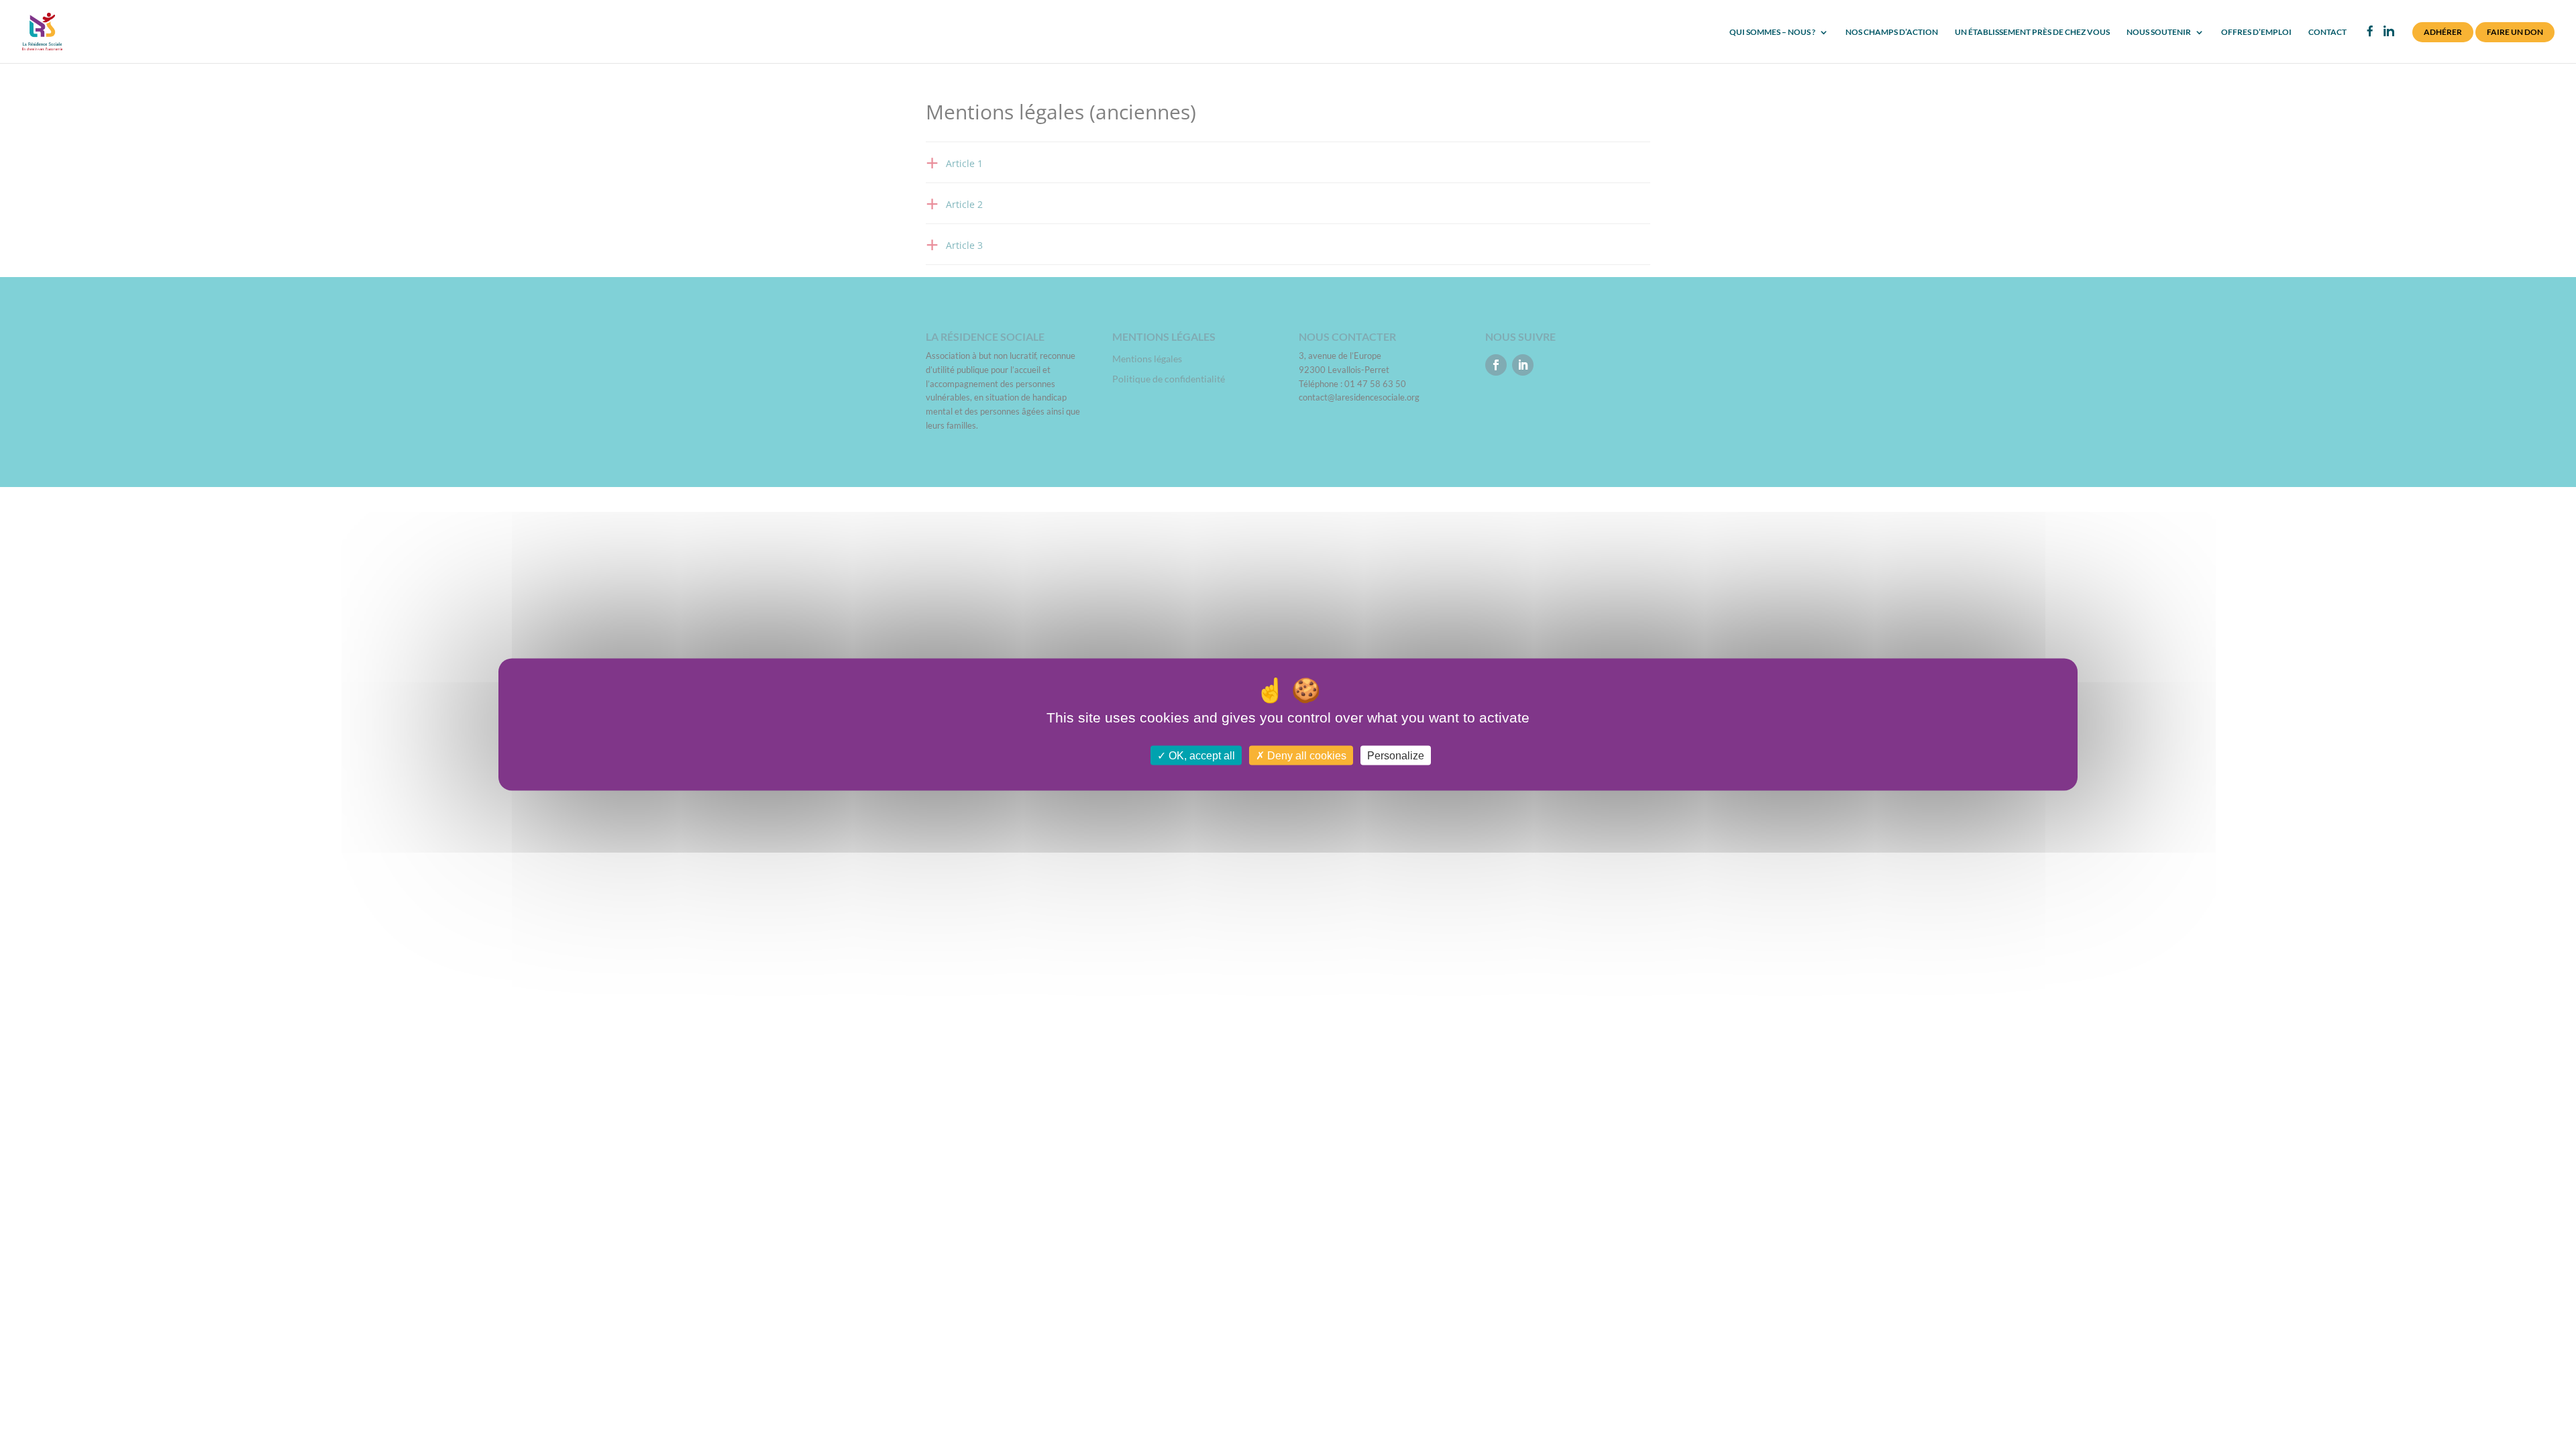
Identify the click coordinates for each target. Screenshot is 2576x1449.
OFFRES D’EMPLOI (2256, 32)
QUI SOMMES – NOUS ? (1772, 32)
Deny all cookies (1305, 755)
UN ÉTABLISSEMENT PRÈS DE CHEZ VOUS (2032, 32)
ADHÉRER (2443, 32)
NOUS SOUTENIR (2159, 32)
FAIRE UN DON (2515, 32)
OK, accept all (1200, 755)
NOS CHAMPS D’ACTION (1892, 32)
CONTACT (2327, 32)
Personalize (1396, 755)
